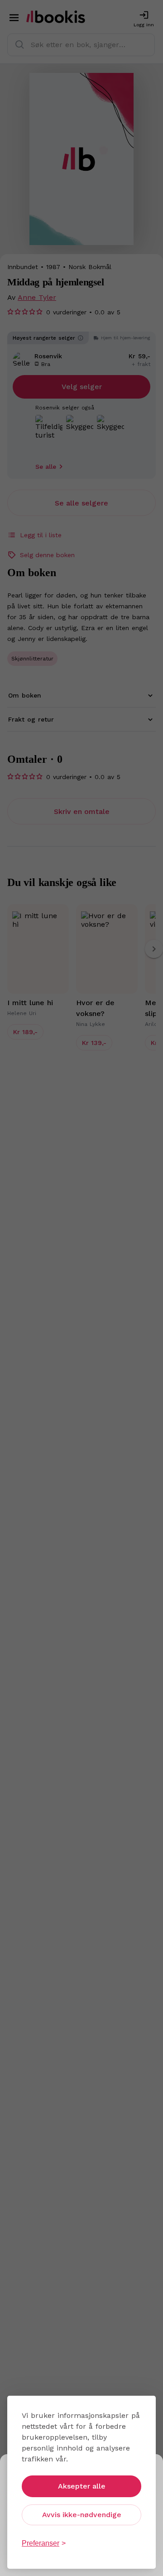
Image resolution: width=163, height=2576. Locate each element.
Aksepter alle (82, 2486)
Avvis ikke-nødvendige (82, 2515)
